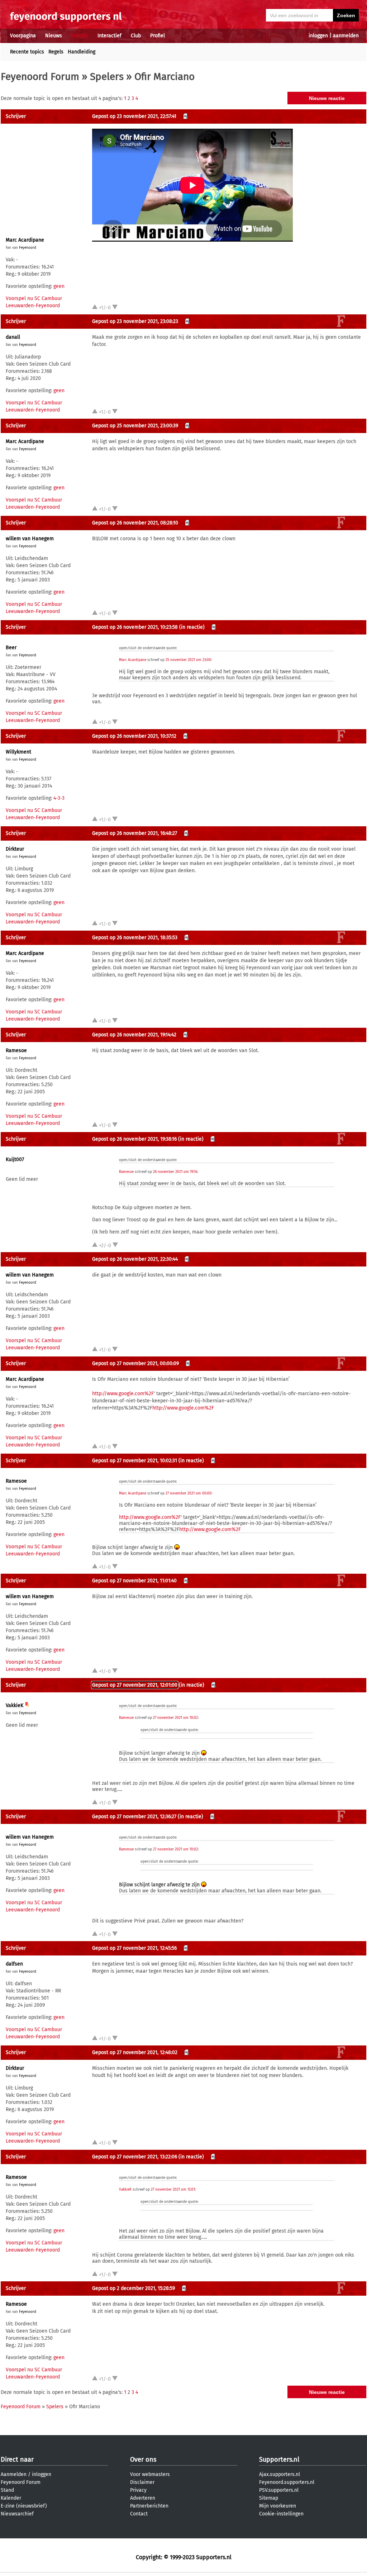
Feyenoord (28, 248)
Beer (11, 648)
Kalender (11, 2498)
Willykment (18, 752)
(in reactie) (192, 627)
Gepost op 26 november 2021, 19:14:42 (134, 1035)
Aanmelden (14, 2474)
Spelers (107, 77)
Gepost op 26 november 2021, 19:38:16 (134, 1139)
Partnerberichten (149, 2506)
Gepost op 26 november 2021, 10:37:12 (134, 736)
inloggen (318, 36)
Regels (56, 52)
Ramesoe (16, 1051)
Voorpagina (23, 36)
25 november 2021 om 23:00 (188, 660)
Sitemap (269, 2498)
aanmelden (346, 36)
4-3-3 (59, 798)
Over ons (143, 2459)
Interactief (109, 36)
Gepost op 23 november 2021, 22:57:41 (134, 116)
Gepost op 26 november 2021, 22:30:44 (135, 1259)
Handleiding (82, 52)
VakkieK (15, 1705)
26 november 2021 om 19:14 (175, 1172)
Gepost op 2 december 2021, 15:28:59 (134, 2288)
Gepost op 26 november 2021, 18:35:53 (135, 938)
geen (59, 286)
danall (13, 337)
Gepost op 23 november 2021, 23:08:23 (135, 321)
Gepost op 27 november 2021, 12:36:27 (134, 1817)
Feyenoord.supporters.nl (287, 2482)
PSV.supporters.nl (279, 2490)
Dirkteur (15, 849)
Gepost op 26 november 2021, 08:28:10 (135, 523)
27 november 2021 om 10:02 (175, 1718)
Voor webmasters (150, 2474)
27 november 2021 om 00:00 (189, 1493)
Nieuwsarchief (17, 2514)
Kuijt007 (15, 1159)
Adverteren (143, 2498)
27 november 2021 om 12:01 (173, 2190)
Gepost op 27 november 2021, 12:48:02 (135, 2052)
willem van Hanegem (30, 539)
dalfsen (14, 1964)
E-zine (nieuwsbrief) (24, 2506)
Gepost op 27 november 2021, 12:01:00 (135, 1685)
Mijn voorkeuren (278, 2506)
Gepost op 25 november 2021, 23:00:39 (135, 426)
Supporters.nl (279, 2459)
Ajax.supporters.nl (280, 2474)
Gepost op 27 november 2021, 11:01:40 (134, 1581)
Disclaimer (142, 2482)
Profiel (158, 36)
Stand (7, 2490)
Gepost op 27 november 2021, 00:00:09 (135, 1363)
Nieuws (54, 36)
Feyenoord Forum (40, 77)
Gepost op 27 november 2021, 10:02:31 (135, 1461)
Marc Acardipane (25, 240)
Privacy (138, 2490)
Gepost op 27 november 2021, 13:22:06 (135, 2157)
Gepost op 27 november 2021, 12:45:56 (134, 1948)
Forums (80, 36)
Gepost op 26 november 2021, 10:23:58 (135, 627)
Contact (139, 2514)
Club (136, 36)
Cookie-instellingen (281, 2514)
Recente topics (27, 52)
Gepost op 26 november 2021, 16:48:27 (135, 833)
